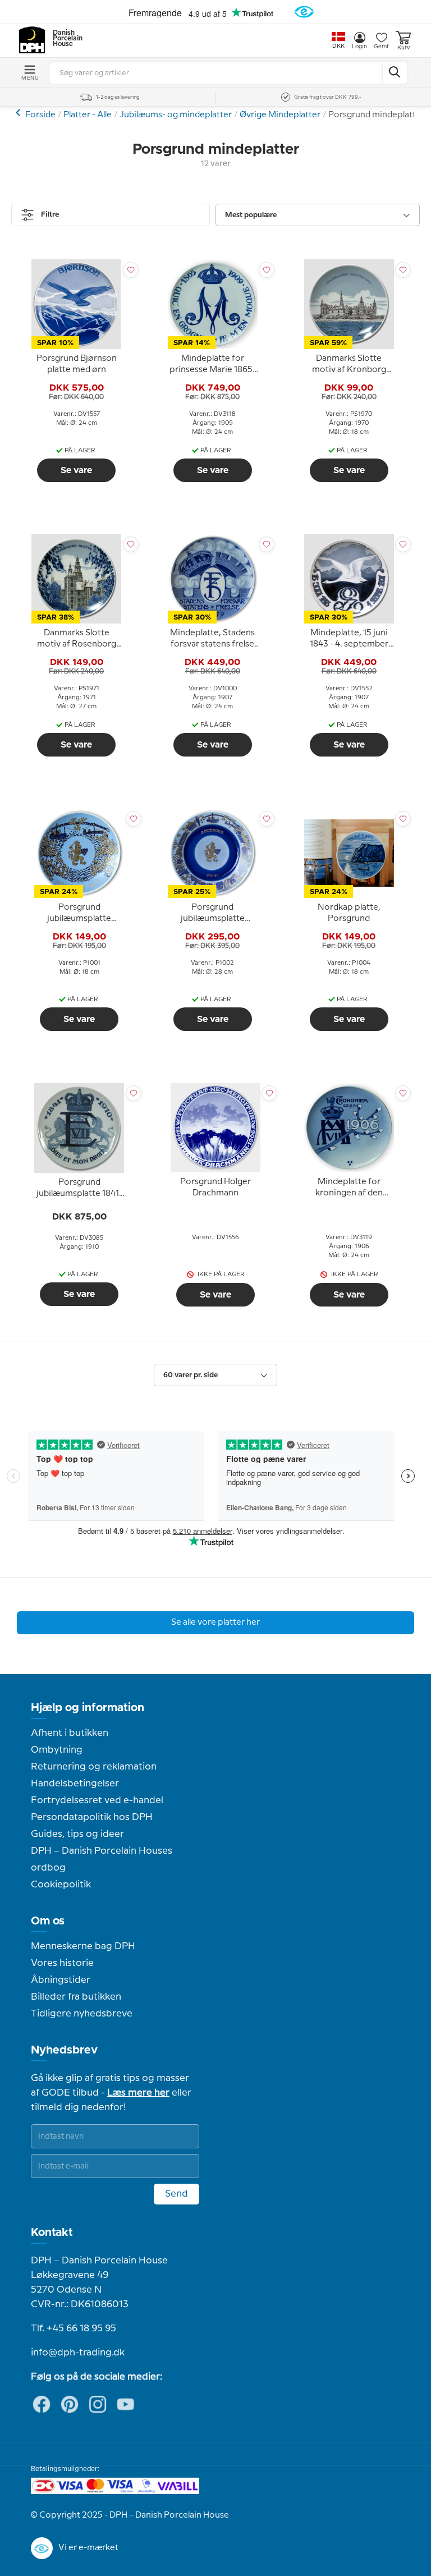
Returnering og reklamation (94, 1767)
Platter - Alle (88, 115)
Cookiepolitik (61, 1885)
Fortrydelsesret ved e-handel (97, 1800)
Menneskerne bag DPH (83, 1946)
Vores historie (62, 1963)
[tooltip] (76, 365)
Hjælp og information (88, 1708)
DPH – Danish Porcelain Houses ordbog (102, 1859)
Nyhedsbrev (64, 2050)
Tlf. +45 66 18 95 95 (74, 2329)
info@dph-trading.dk (78, 2353)
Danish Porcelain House (64, 39)
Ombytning (57, 1750)
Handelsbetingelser (75, 1784)
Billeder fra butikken (76, 1997)
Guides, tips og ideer (77, 1834)
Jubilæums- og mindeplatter (176, 115)
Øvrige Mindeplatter (280, 115)
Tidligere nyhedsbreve (82, 2014)
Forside (40, 115)
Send (176, 2194)
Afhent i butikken (70, 1733)
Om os (48, 1921)
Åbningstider (61, 1980)
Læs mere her (138, 2093)
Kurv (404, 48)
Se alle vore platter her (215, 1622)
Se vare (76, 470)
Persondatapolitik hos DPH (92, 1817)
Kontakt (52, 2233)
